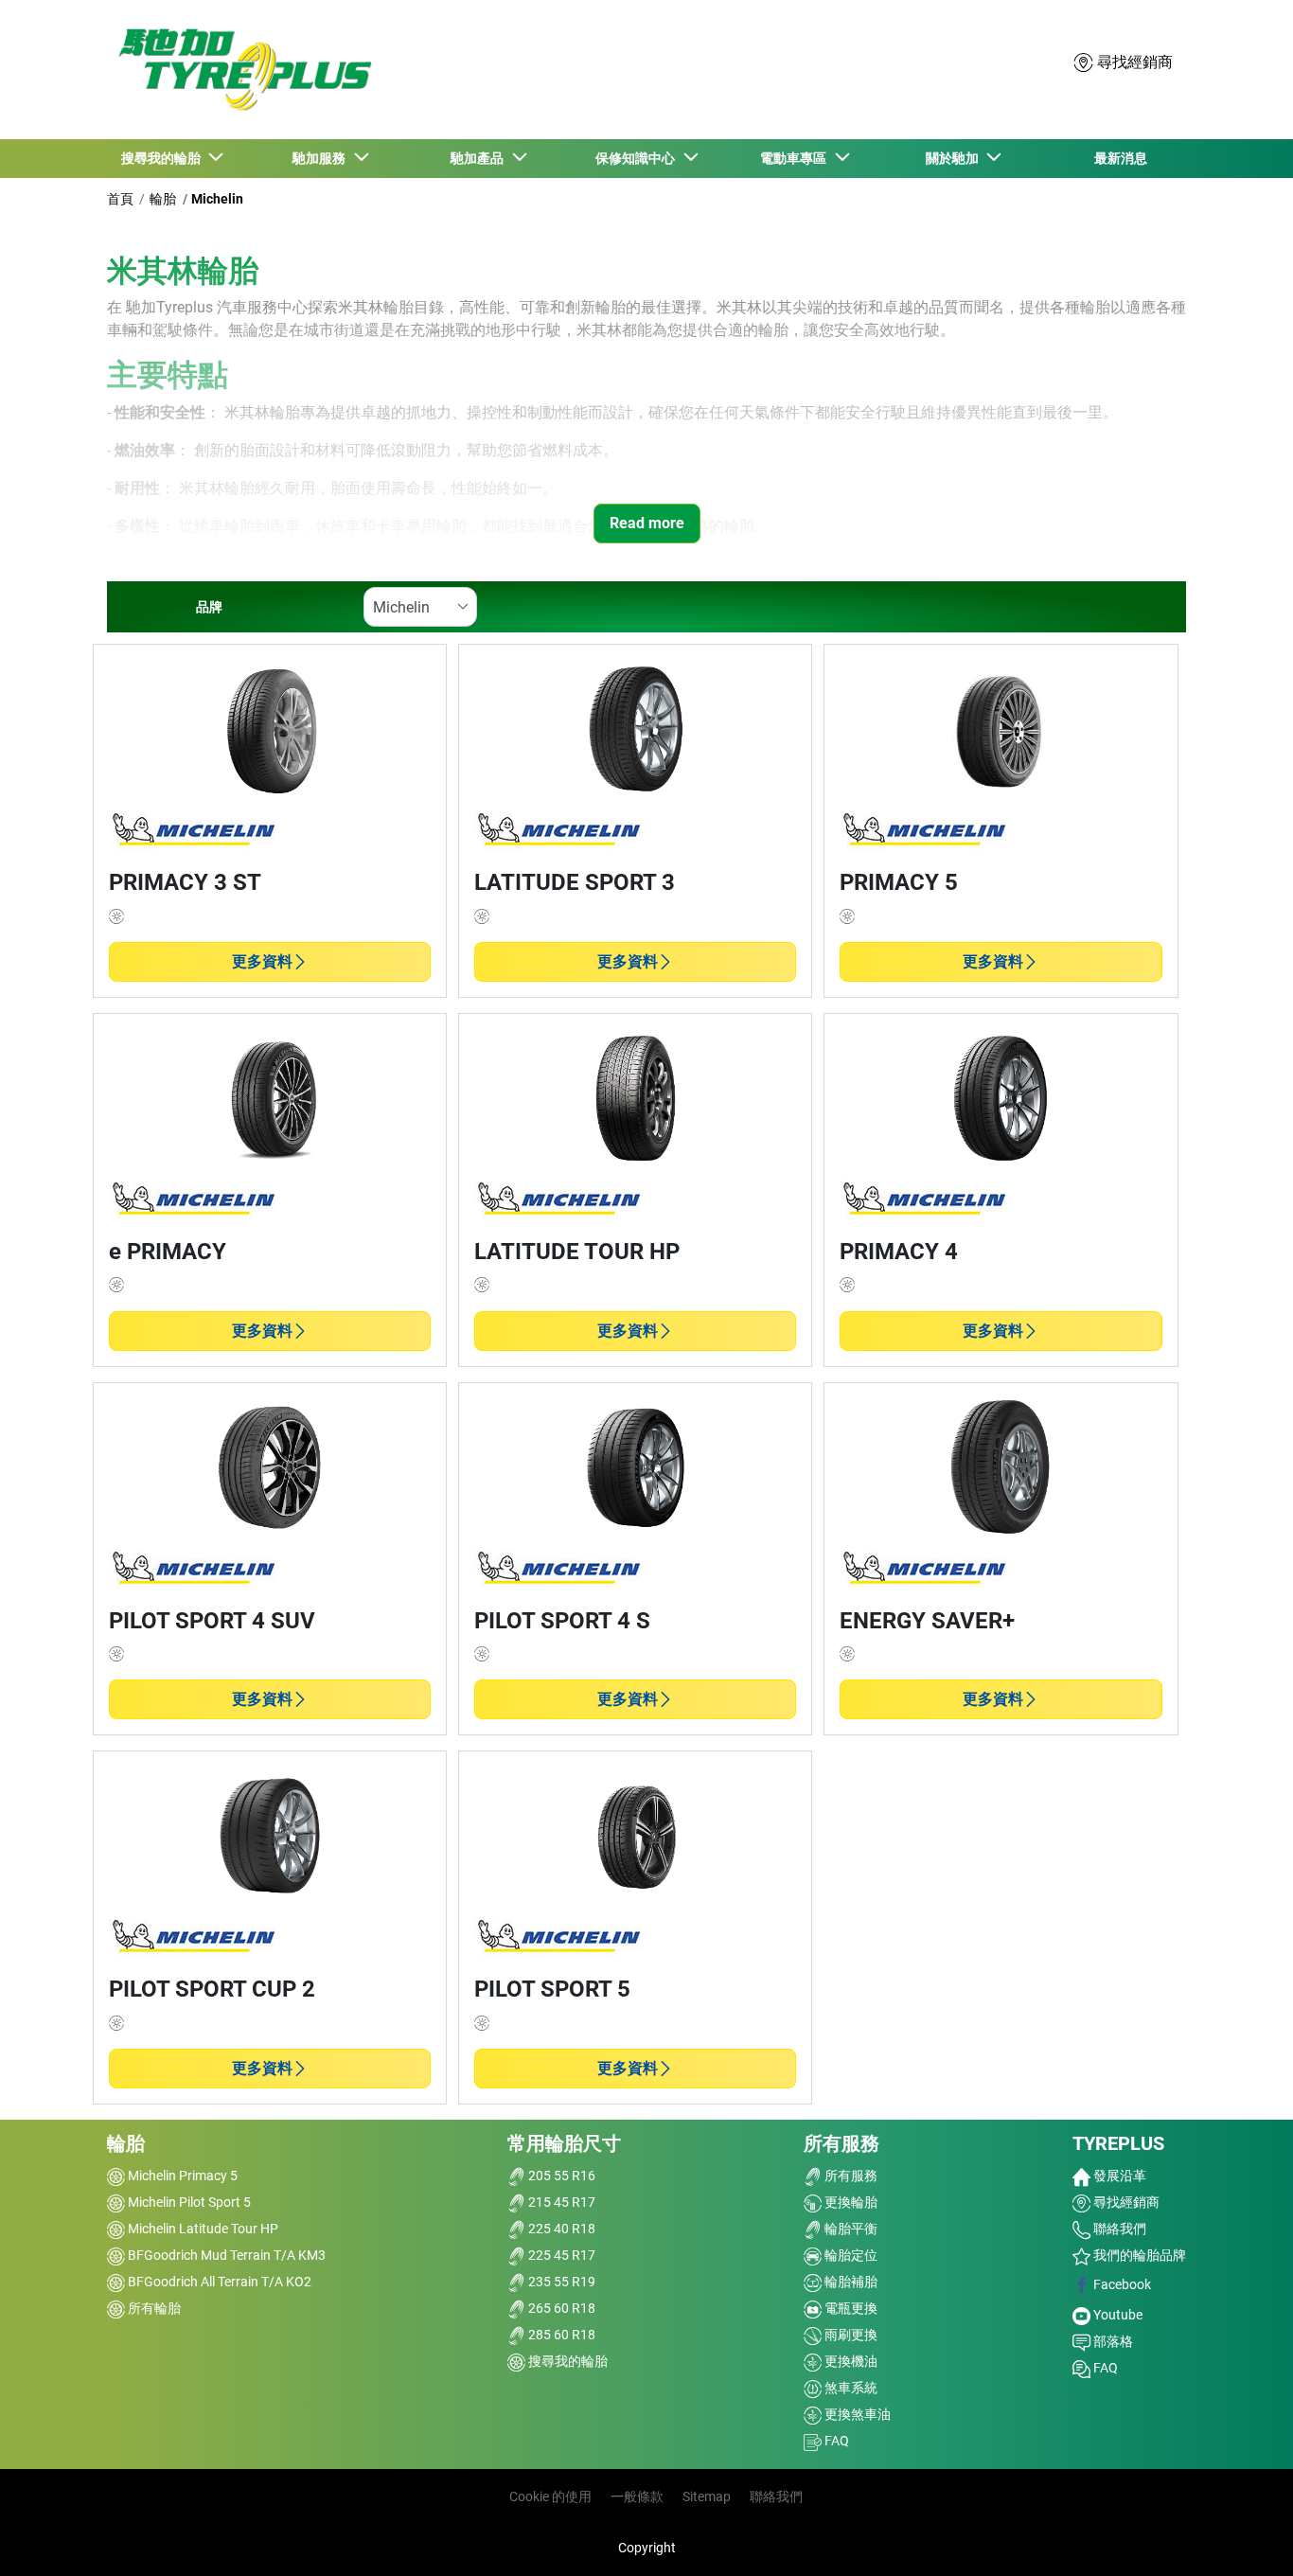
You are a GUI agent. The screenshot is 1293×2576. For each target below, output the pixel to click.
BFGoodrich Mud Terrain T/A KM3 (225, 2255)
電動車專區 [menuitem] (796, 158)
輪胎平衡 (850, 2229)
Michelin (217, 199)
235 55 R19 (560, 2282)
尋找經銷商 (1125, 2202)
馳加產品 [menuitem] (480, 158)
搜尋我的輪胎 (567, 2361)
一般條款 (637, 2496)
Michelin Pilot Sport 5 (188, 2202)
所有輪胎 (153, 2308)
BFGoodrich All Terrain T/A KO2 (218, 2282)
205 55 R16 (560, 2176)
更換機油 (850, 2361)
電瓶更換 (850, 2308)
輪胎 (163, 199)
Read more (647, 523)
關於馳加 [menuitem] (955, 158)
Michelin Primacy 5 (181, 2176)
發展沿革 (1118, 2176)
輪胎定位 (850, 2255)
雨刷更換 (850, 2335)
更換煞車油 (856, 2414)
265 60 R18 (560, 2308)
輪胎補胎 (850, 2282)
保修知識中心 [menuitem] (638, 158)
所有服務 (841, 2143)
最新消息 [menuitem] (1121, 158)
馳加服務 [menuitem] (322, 158)
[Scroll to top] (1243, 2536)
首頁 (120, 199)
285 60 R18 (560, 2335)
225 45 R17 (560, 2255)
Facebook (1121, 2284)
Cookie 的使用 (550, 2496)
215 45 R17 (560, 2202)
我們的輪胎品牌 (1138, 2255)
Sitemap (707, 2496)
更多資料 (262, 961)
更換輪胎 (850, 2202)
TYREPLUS (1118, 2143)
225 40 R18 (560, 2229)
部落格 (1112, 2341)
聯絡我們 (1118, 2229)
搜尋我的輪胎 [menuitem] (164, 158)
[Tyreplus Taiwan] (240, 70)
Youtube (1116, 2315)
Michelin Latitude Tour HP (202, 2229)
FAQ (835, 2441)
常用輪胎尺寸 (564, 2143)
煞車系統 (850, 2388)
